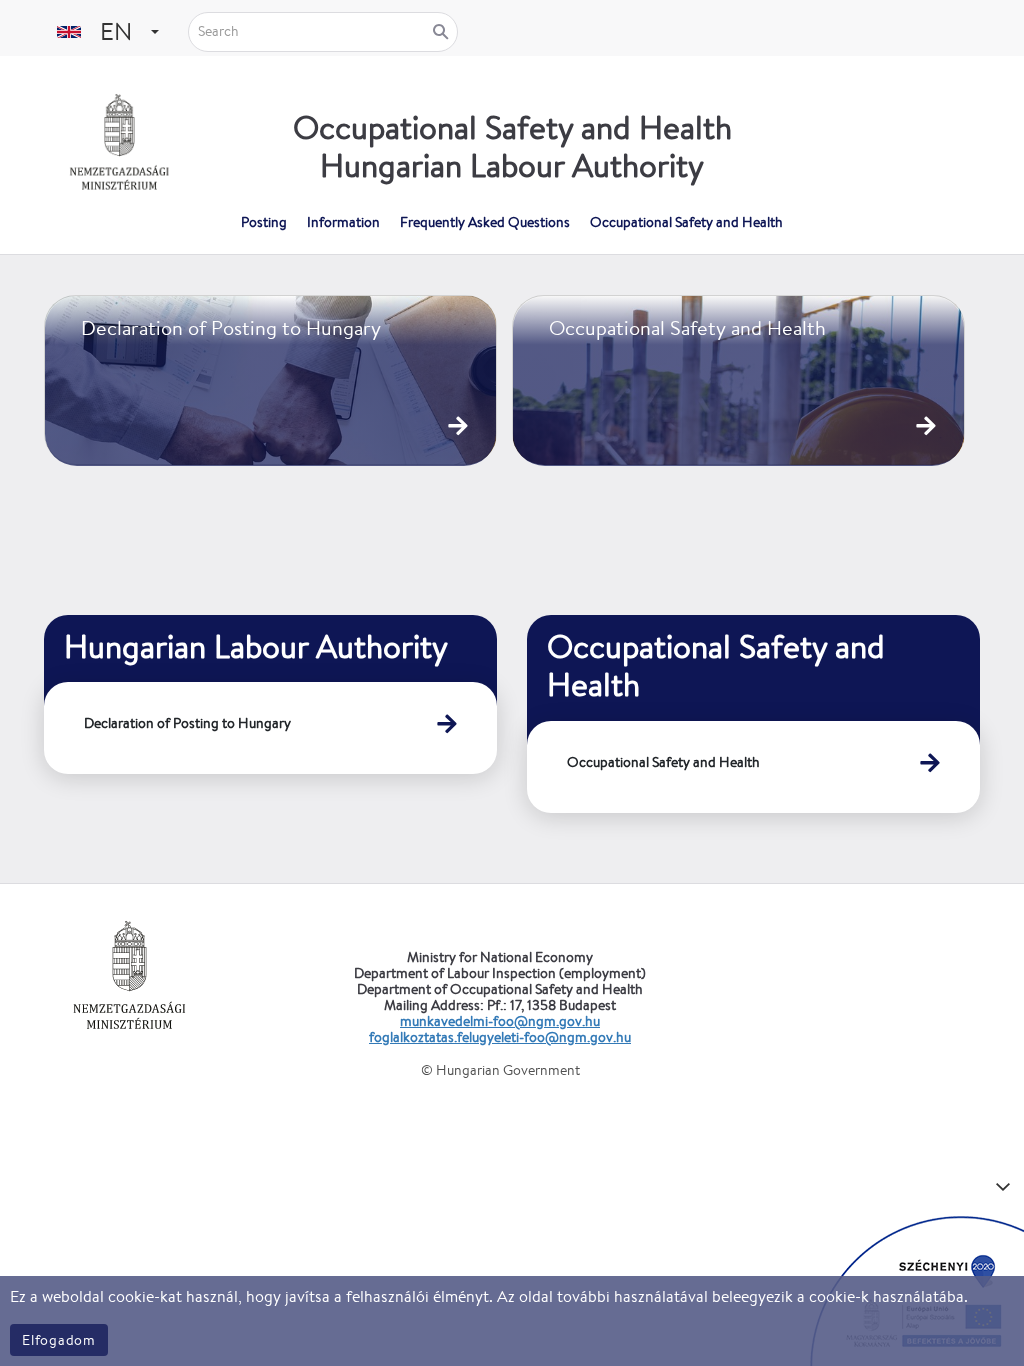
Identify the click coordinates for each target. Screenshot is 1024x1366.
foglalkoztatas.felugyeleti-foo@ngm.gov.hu (500, 1037)
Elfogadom (59, 1340)
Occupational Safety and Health (663, 762)
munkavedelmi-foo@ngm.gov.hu (500, 1021)
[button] (155, 31)
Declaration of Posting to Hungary (187, 723)
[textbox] (113, 31)
